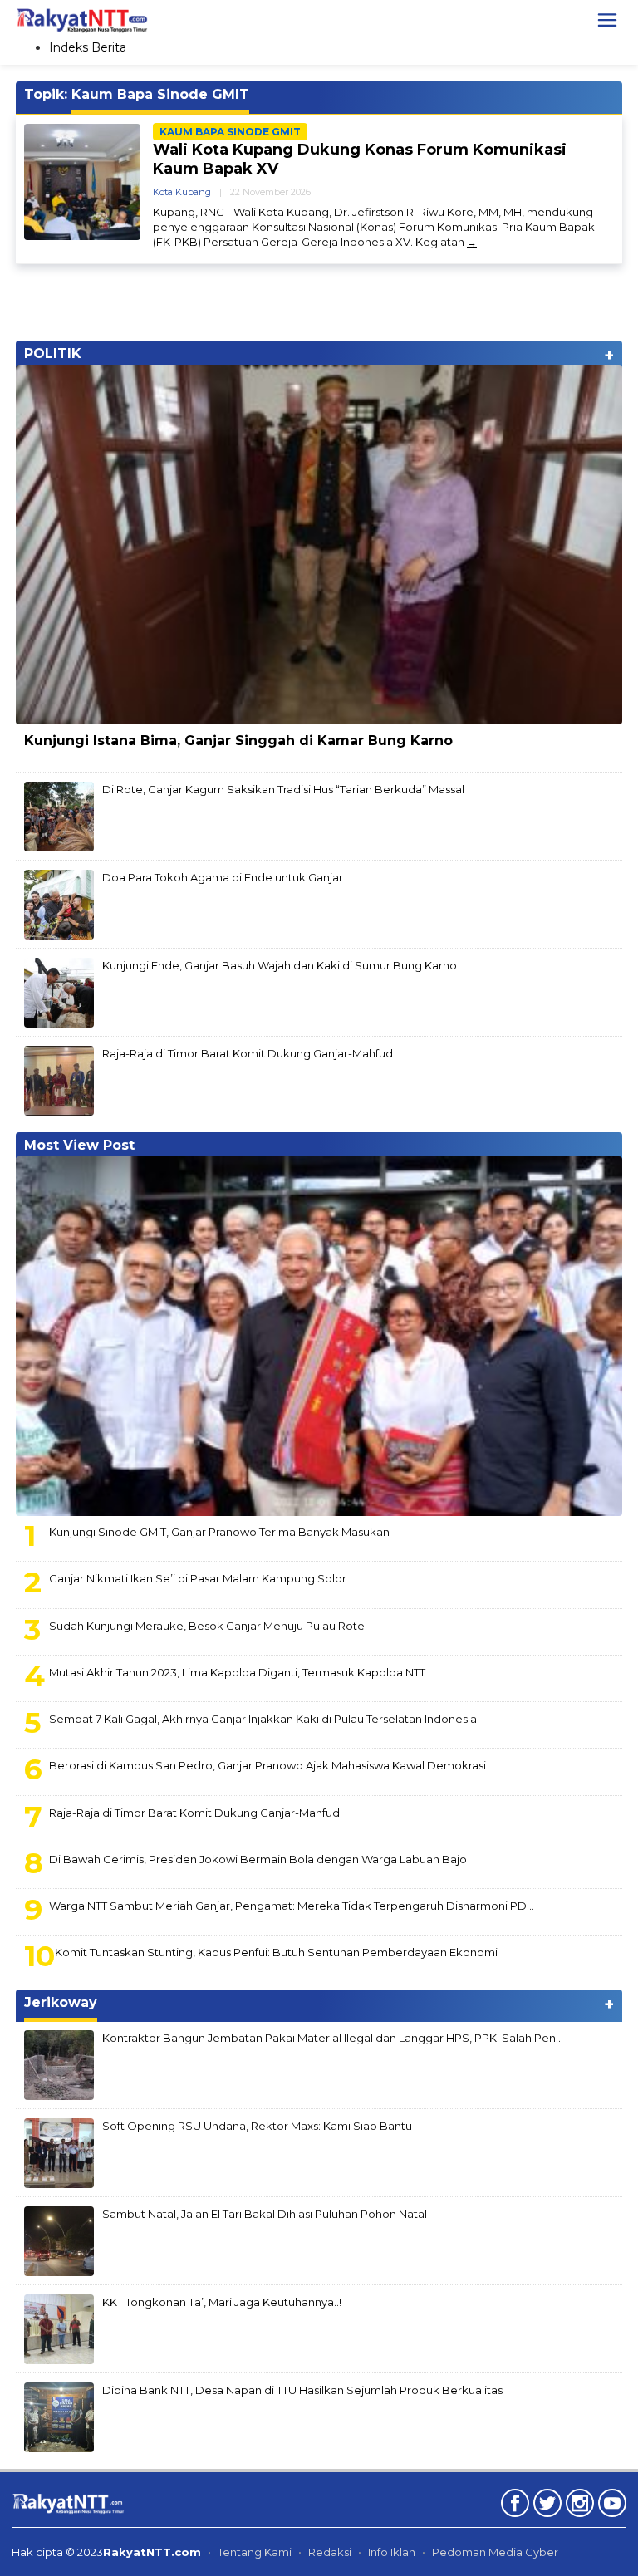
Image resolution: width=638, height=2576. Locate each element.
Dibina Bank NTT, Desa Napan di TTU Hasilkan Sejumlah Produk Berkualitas (302, 2390)
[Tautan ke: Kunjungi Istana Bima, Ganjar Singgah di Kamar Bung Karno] (319, 545)
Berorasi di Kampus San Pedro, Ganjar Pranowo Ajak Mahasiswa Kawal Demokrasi (267, 1765)
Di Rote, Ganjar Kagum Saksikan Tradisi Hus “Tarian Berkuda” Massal (283, 789)
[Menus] (607, 20)
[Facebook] (513, 2506)
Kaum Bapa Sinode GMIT (230, 132)
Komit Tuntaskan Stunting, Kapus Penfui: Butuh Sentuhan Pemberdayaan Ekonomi (276, 1952)
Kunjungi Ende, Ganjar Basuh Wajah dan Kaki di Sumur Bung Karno (280, 965)
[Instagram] (578, 2506)
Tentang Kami (255, 2552)
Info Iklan (392, 2552)
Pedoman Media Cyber (495, 2552)
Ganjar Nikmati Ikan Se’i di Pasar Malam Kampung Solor (198, 1578)
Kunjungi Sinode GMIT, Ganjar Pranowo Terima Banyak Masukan (219, 1532)
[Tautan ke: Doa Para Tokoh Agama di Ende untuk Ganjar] (59, 904)
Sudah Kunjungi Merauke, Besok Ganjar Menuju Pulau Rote (207, 1626)
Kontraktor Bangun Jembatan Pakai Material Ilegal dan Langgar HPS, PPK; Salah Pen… (333, 2038)
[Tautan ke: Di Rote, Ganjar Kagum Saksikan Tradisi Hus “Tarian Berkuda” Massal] (59, 816)
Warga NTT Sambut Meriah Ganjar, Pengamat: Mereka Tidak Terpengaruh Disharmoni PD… (292, 1906)
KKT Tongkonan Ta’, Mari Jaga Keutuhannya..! (222, 2302)
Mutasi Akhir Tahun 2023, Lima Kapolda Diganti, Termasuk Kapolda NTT (237, 1672)
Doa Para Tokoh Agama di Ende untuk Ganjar (223, 877)
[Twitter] (545, 2506)
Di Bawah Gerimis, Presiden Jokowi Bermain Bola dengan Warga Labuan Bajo (258, 1859)
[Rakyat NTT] (82, 19)
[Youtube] (610, 2506)
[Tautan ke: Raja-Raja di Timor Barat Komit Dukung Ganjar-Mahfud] (59, 1080)
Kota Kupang (182, 192)
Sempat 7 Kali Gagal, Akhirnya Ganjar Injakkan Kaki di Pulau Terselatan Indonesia (263, 1719)
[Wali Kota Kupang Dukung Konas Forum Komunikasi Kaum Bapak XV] (472, 242)
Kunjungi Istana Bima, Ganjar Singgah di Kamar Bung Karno (238, 741)
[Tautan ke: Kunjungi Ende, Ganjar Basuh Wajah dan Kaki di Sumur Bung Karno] (59, 992)
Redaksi (330, 2552)
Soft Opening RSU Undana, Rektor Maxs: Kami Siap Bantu (257, 2126)
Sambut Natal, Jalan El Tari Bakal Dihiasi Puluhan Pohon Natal (265, 2214)
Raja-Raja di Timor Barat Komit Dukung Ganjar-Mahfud (248, 1053)
